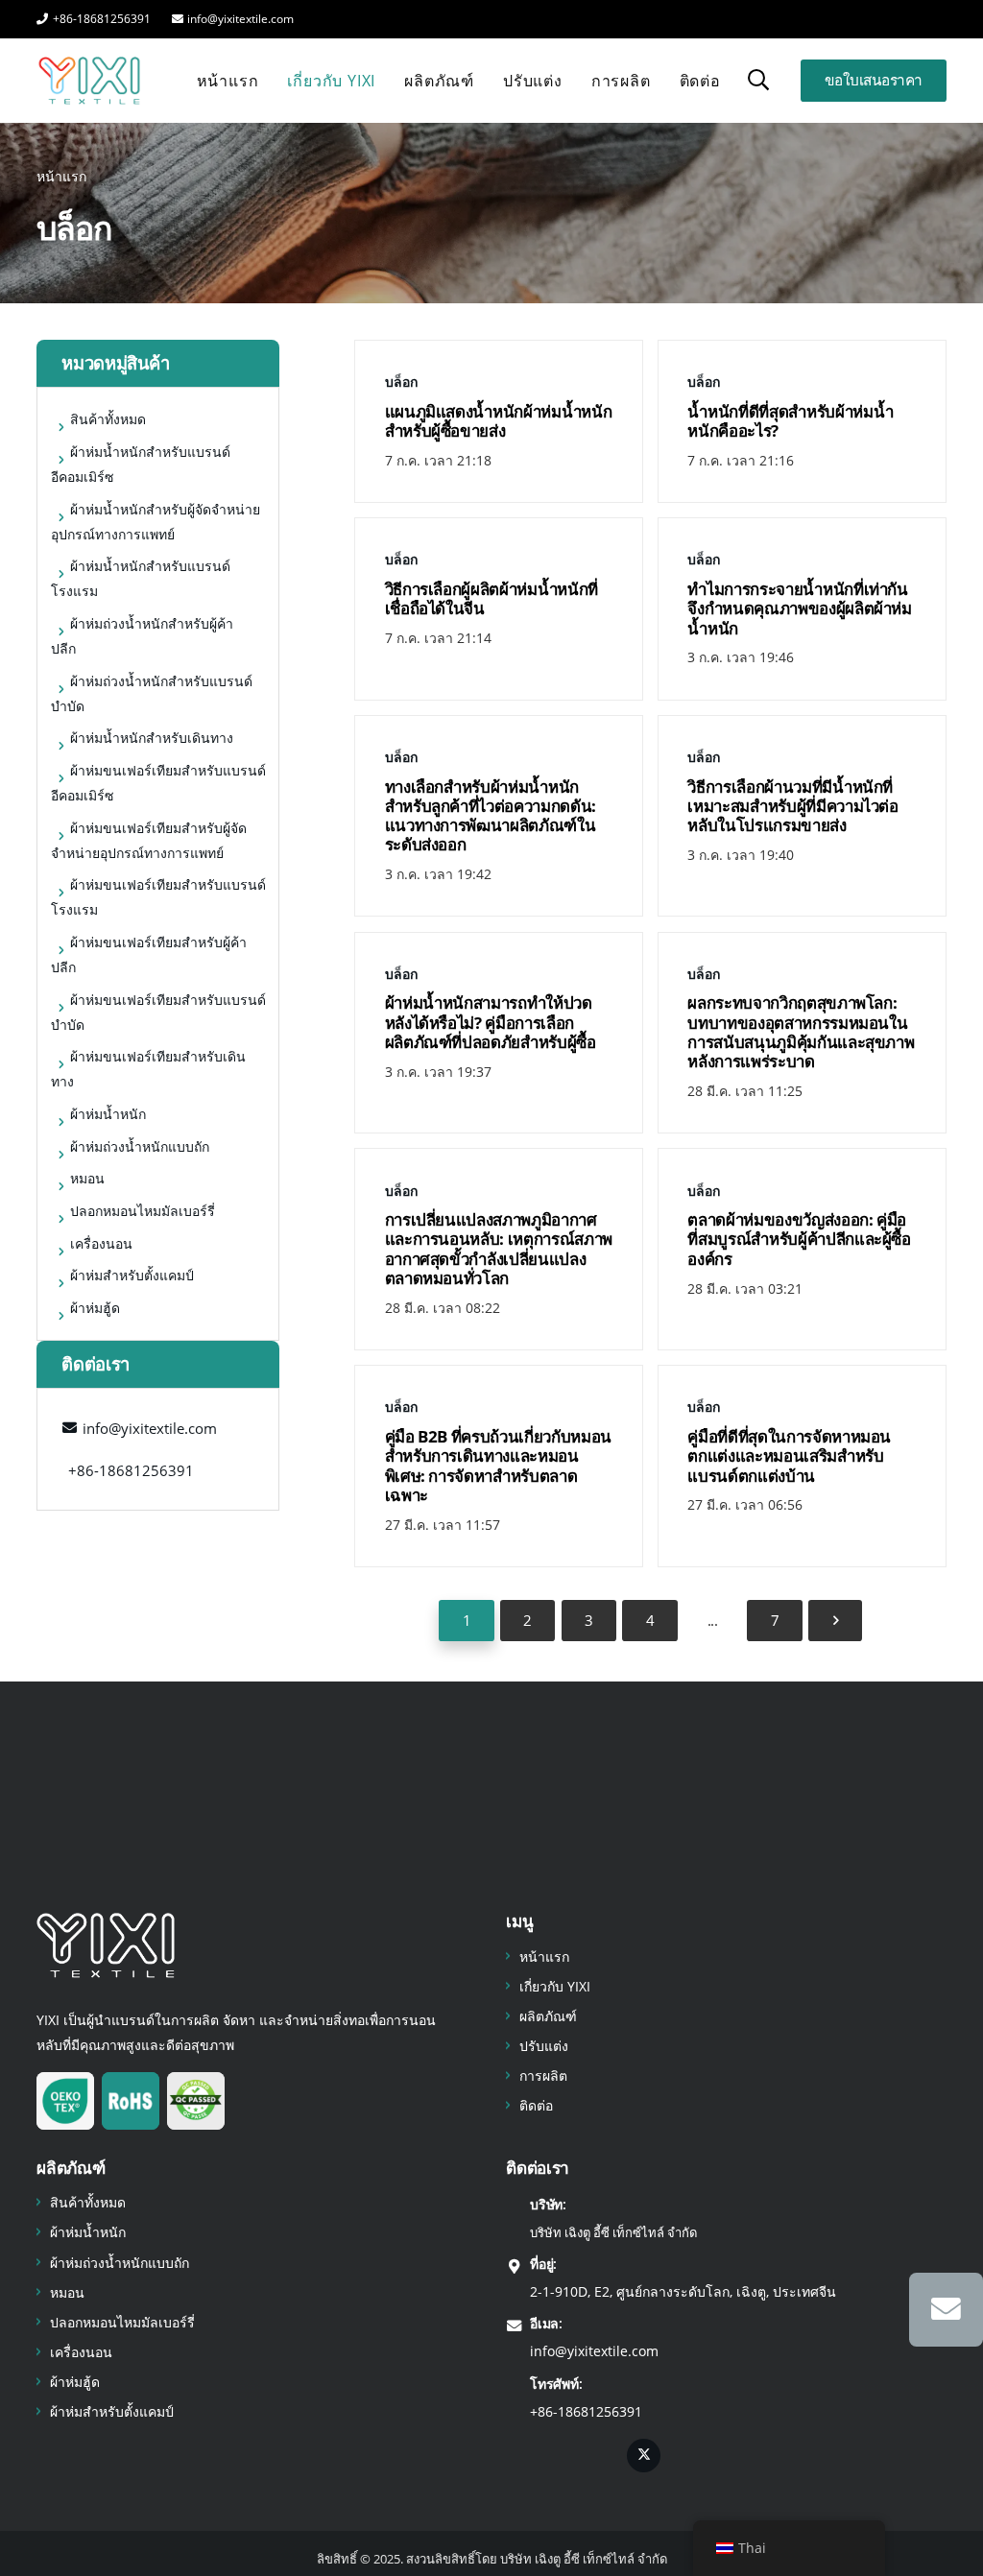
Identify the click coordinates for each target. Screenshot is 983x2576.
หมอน (67, 2292)
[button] (758, 80)
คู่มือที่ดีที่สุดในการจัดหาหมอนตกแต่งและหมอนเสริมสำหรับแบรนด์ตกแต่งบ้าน (789, 1456)
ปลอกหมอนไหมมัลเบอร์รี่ (122, 2322)
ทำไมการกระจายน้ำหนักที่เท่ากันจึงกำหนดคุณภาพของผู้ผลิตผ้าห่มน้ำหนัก (800, 608)
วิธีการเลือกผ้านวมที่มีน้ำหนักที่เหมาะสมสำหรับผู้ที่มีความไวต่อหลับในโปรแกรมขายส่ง (793, 806)
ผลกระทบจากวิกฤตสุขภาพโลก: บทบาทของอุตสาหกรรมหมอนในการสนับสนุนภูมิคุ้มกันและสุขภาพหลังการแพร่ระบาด (801, 1032)
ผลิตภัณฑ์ (548, 2016)
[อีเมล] (946, 2310)
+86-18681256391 (586, 2411)
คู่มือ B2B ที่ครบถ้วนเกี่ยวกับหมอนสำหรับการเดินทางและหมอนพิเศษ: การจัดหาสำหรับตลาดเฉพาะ (499, 1466)
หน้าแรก (544, 1956)
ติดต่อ (536, 2105)
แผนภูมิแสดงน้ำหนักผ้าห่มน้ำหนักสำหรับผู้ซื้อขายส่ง (499, 421)
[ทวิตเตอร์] (644, 2456)
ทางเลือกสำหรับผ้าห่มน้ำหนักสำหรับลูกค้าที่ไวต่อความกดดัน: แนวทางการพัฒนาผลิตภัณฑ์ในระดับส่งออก (491, 816)
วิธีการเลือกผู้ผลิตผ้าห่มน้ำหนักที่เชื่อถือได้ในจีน (492, 598)
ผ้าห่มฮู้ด (75, 2382)
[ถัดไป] (835, 1621)
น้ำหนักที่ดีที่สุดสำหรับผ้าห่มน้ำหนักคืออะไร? (790, 421)
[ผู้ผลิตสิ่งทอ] (89, 81)
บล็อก (401, 382)
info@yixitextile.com (594, 2351)
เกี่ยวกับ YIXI (555, 1986)
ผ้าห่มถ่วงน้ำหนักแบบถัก (120, 2263)
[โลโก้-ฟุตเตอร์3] (106, 1945)
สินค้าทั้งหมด (88, 2202)
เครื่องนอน (81, 2352)
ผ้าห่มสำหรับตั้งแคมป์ (112, 2411)
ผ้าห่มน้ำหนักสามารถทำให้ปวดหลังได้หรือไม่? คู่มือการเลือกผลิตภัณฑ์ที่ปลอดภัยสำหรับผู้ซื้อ (491, 1022)
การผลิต (543, 2075)
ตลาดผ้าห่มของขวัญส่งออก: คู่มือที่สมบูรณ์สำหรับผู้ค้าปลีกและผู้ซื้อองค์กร (799, 1239)
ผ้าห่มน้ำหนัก (88, 2232)
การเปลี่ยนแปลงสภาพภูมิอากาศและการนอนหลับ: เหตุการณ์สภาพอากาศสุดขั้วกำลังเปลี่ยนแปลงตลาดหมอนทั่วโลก (499, 1249)
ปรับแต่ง (544, 2046)
